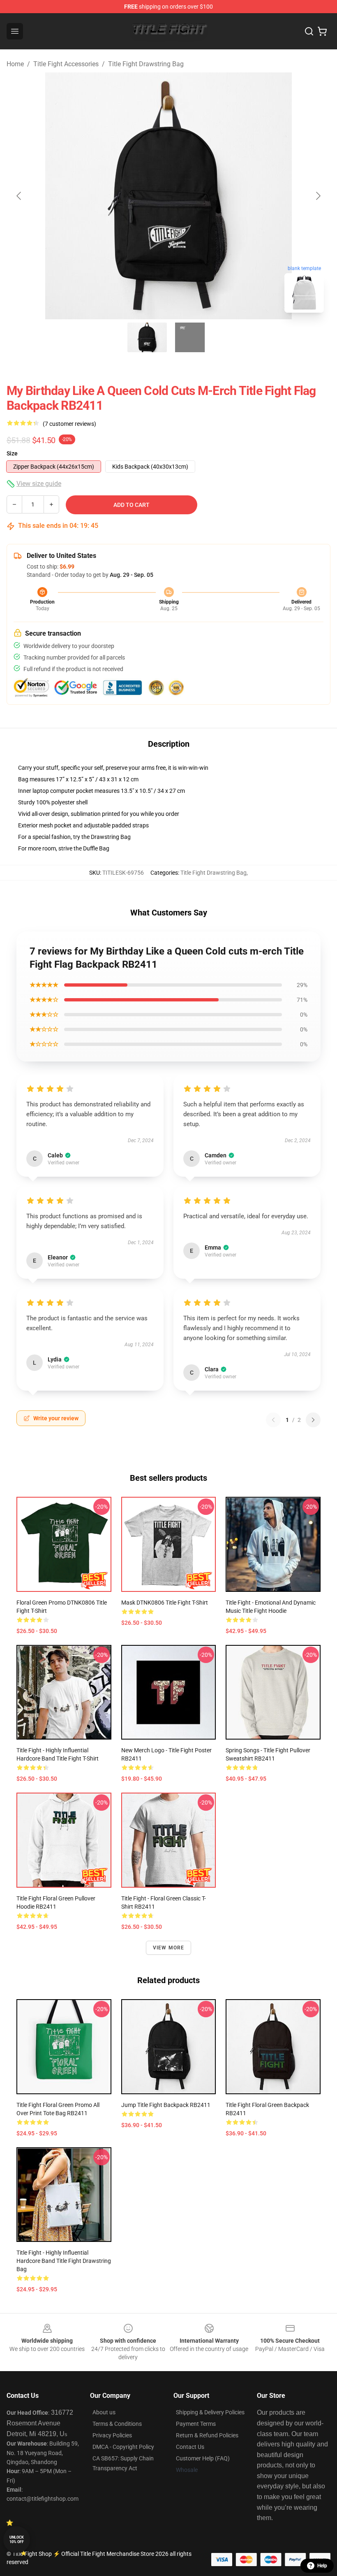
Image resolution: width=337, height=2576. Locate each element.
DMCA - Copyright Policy (123, 2447)
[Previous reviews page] (273, 1420)
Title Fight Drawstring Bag (146, 64)
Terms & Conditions (117, 2424)
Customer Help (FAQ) (203, 2458)
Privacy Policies (112, 2435)
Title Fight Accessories (66, 64)
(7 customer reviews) (69, 424)
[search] (309, 31)
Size (12, 453)
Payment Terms (196, 2424)
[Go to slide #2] (190, 337)
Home (15, 64)
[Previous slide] (19, 196)
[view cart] (322, 31)
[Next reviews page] (313, 1420)
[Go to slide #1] (147, 337)
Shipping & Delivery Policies (210, 2412)
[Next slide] (318, 196)
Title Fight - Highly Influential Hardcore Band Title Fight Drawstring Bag (64, 2261)
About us (104, 2412)
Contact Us (190, 2447)
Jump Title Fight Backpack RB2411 (166, 2105)
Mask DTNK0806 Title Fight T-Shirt (165, 1603)
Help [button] (322, 2566)
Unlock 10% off (17, 2540)
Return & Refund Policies (207, 2435)
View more (169, 1948)
